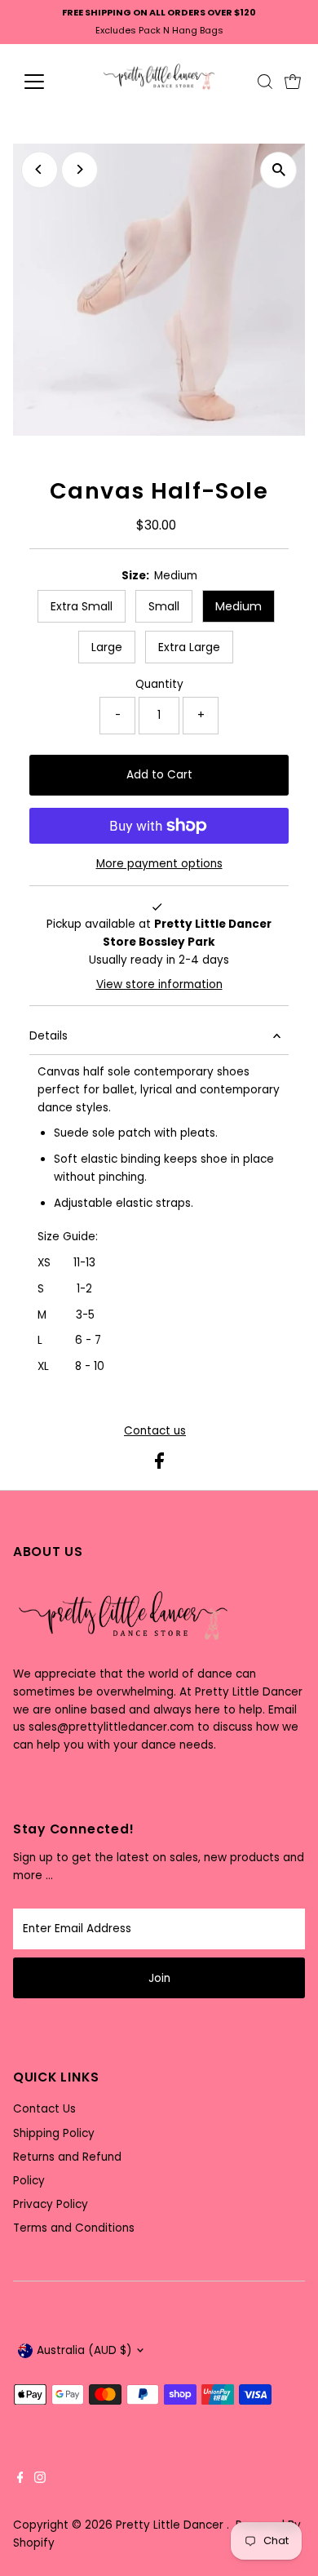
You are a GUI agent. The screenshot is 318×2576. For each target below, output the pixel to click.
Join (159, 1978)
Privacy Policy (51, 2204)
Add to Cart (159, 775)
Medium (238, 606)
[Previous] (40, 169)
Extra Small (82, 606)
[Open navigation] (47, 82)
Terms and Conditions (74, 2228)
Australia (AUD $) (84, 2350)
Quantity (159, 684)
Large (107, 647)
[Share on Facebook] (159, 1465)
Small (164, 606)
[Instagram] (40, 2480)
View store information (159, 985)
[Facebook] (20, 2480)
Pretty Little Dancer (171, 2525)
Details (49, 1036)
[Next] (79, 169)
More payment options (159, 864)
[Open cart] (293, 82)
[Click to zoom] (278, 170)
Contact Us (44, 2109)
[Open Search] (265, 82)
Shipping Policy (54, 2133)
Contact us (155, 1431)
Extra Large (189, 647)
